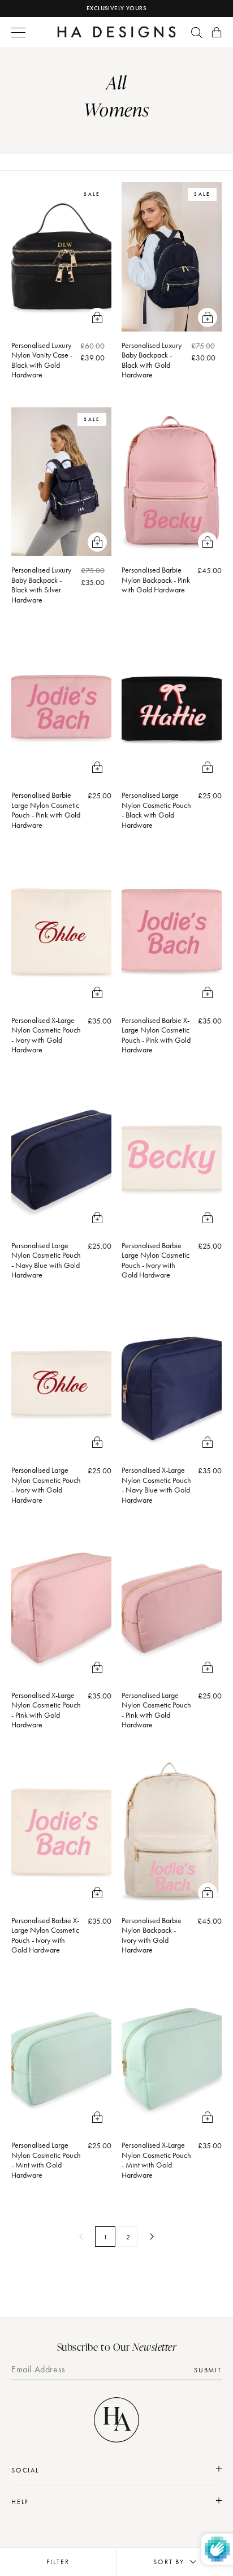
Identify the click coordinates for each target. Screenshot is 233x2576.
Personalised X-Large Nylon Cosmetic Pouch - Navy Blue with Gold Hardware (156, 1485)
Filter (58, 2562)
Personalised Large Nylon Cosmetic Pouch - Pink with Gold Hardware (156, 1710)
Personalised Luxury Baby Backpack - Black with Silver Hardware (41, 585)
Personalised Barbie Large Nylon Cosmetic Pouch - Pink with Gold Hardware (46, 810)
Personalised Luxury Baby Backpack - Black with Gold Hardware (152, 360)
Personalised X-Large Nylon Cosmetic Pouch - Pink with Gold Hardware (46, 1710)
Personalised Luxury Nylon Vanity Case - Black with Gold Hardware (42, 360)
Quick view (97, 317)
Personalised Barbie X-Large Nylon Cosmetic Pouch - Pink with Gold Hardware (156, 1035)
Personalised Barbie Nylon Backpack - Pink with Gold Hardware (156, 580)
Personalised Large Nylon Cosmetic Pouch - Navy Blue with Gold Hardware (46, 1260)
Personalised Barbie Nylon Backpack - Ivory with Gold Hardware (152, 1935)
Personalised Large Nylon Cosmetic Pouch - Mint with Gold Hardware (46, 2160)
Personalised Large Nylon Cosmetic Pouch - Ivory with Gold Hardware (46, 1485)
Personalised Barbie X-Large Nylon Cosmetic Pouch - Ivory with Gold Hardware (45, 1935)
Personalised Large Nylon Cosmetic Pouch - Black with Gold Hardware (156, 810)
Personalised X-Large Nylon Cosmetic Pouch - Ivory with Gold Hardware (46, 1035)
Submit (208, 2370)
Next (150, 2237)
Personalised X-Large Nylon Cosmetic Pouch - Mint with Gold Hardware (156, 2160)
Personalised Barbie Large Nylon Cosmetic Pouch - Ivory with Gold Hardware (156, 1260)
